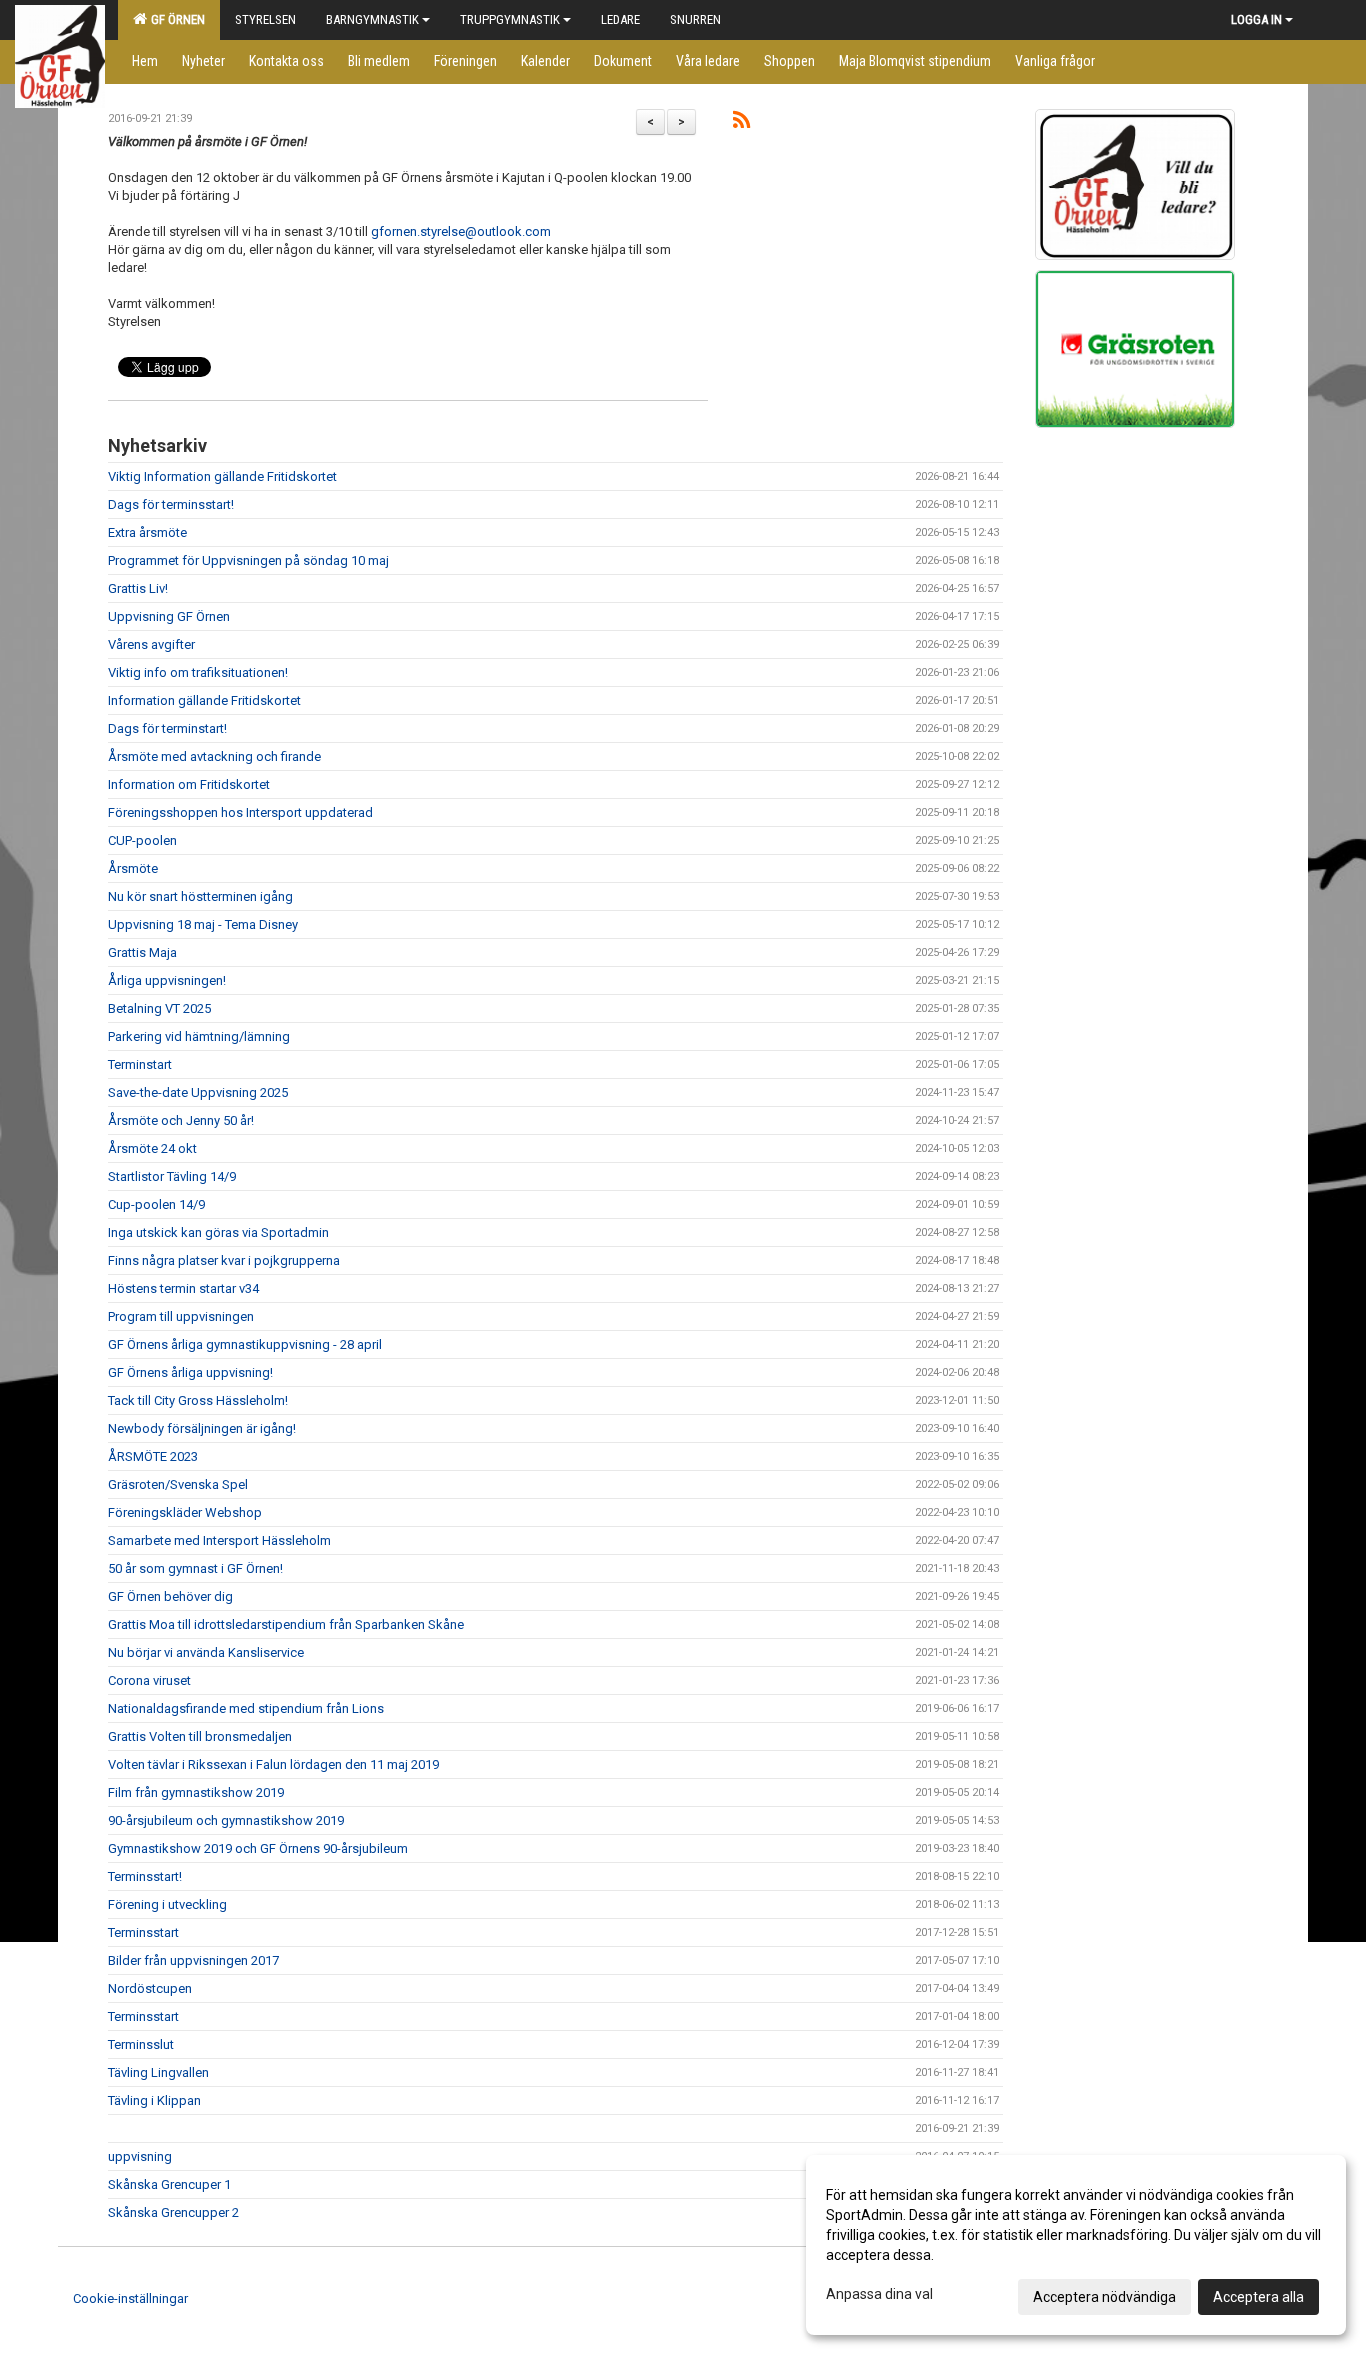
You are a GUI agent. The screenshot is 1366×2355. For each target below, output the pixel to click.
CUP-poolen (142, 840)
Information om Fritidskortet (189, 784)
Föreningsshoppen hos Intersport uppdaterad (240, 812)
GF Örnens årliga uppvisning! (190, 1372)
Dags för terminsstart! (171, 504)
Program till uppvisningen (181, 1316)
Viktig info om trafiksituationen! (198, 672)
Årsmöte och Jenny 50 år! (181, 1120)
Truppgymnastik (510, 19)
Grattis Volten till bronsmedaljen (200, 1736)
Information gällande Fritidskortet (204, 700)
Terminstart (140, 1064)
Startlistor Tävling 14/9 (172, 1176)
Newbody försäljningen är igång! (202, 1428)
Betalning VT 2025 (159, 1008)
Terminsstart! (145, 1876)
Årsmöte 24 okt (152, 1148)
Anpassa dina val (879, 2294)
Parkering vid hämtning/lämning (199, 1036)
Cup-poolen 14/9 (156, 1204)
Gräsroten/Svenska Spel (178, 1484)
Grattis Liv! (138, 588)
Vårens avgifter (151, 644)
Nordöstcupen (150, 1988)
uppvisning (140, 2156)
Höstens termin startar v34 (183, 1288)
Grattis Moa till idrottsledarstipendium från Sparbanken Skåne (286, 1624)
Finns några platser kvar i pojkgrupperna (224, 1260)
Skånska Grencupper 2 (173, 2212)
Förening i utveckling (167, 1904)
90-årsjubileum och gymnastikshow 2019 (226, 1820)
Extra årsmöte (147, 532)
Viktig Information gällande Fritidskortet (222, 476)
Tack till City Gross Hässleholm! (198, 1400)
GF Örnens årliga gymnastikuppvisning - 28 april (245, 1344)
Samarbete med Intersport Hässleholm (219, 1540)
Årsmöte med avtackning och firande (214, 756)
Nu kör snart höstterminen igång (200, 896)
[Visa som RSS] (741, 123)
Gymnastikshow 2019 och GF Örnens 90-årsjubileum (258, 1848)
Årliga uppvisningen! (167, 980)
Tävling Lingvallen (158, 2072)
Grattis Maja (142, 952)
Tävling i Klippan (154, 2100)
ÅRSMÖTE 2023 (153, 1456)
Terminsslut (141, 2044)
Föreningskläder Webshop (185, 1512)
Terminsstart (143, 1932)
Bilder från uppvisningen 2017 (193, 1960)
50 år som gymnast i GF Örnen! (195, 1568)
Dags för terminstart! (167, 728)
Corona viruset (149, 1680)
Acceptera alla (1258, 2297)
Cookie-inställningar (130, 2298)
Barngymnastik (372, 19)
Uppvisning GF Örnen (169, 616)
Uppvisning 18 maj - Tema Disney (203, 924)
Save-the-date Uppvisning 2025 (198, 1092)
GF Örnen (175, 19)
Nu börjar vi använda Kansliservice (206, 1652)
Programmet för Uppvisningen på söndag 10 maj (248, 560)
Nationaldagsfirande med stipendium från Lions (246, 1708)
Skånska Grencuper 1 (169, 2184)
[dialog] (1076, 2245)
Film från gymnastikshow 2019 (196, 1792)
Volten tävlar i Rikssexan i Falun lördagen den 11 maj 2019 (273, 1764)
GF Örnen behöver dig (170, 1596)
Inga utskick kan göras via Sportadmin (218, 1232)
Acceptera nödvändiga (1104, 2297)
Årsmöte (133, 868)
